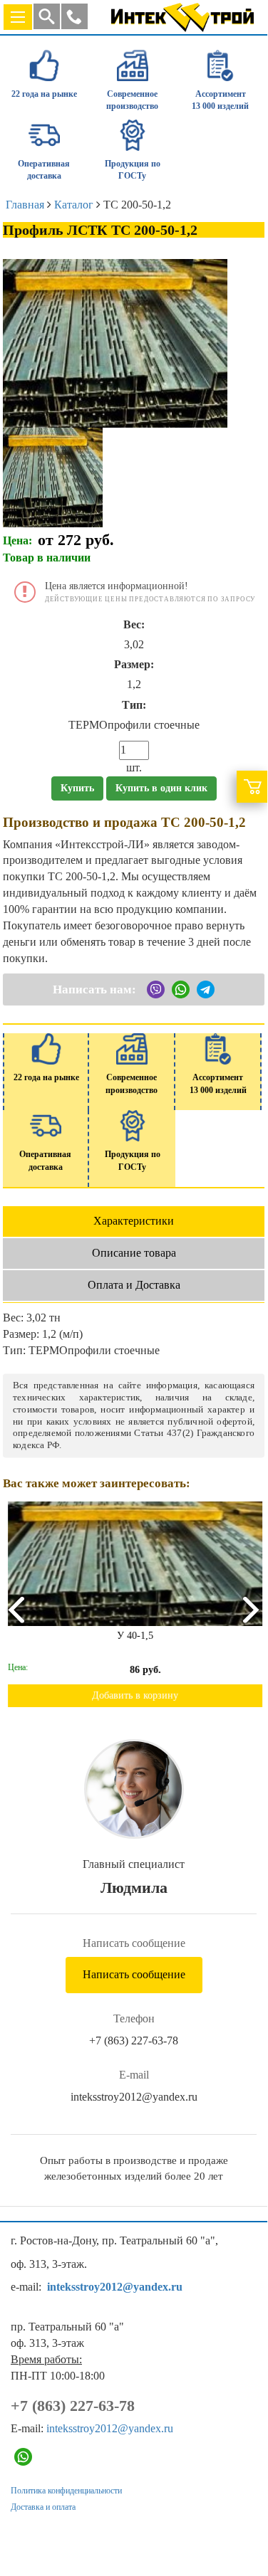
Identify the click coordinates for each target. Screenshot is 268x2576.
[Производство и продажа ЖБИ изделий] (182, 15)
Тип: (134, 705)
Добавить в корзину (134, 1695)
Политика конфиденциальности (66, 2491)
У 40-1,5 (134, 1636)
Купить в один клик (161, 788)
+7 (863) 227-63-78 (134, 2041)
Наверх (237, 2513)
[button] (74, 16)
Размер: (134, 664)
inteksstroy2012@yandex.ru (134, 2097)
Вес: (134, 624)
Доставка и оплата (43, 2507)
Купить (77, 788)
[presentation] (15, 1609)
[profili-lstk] (53, 476)
